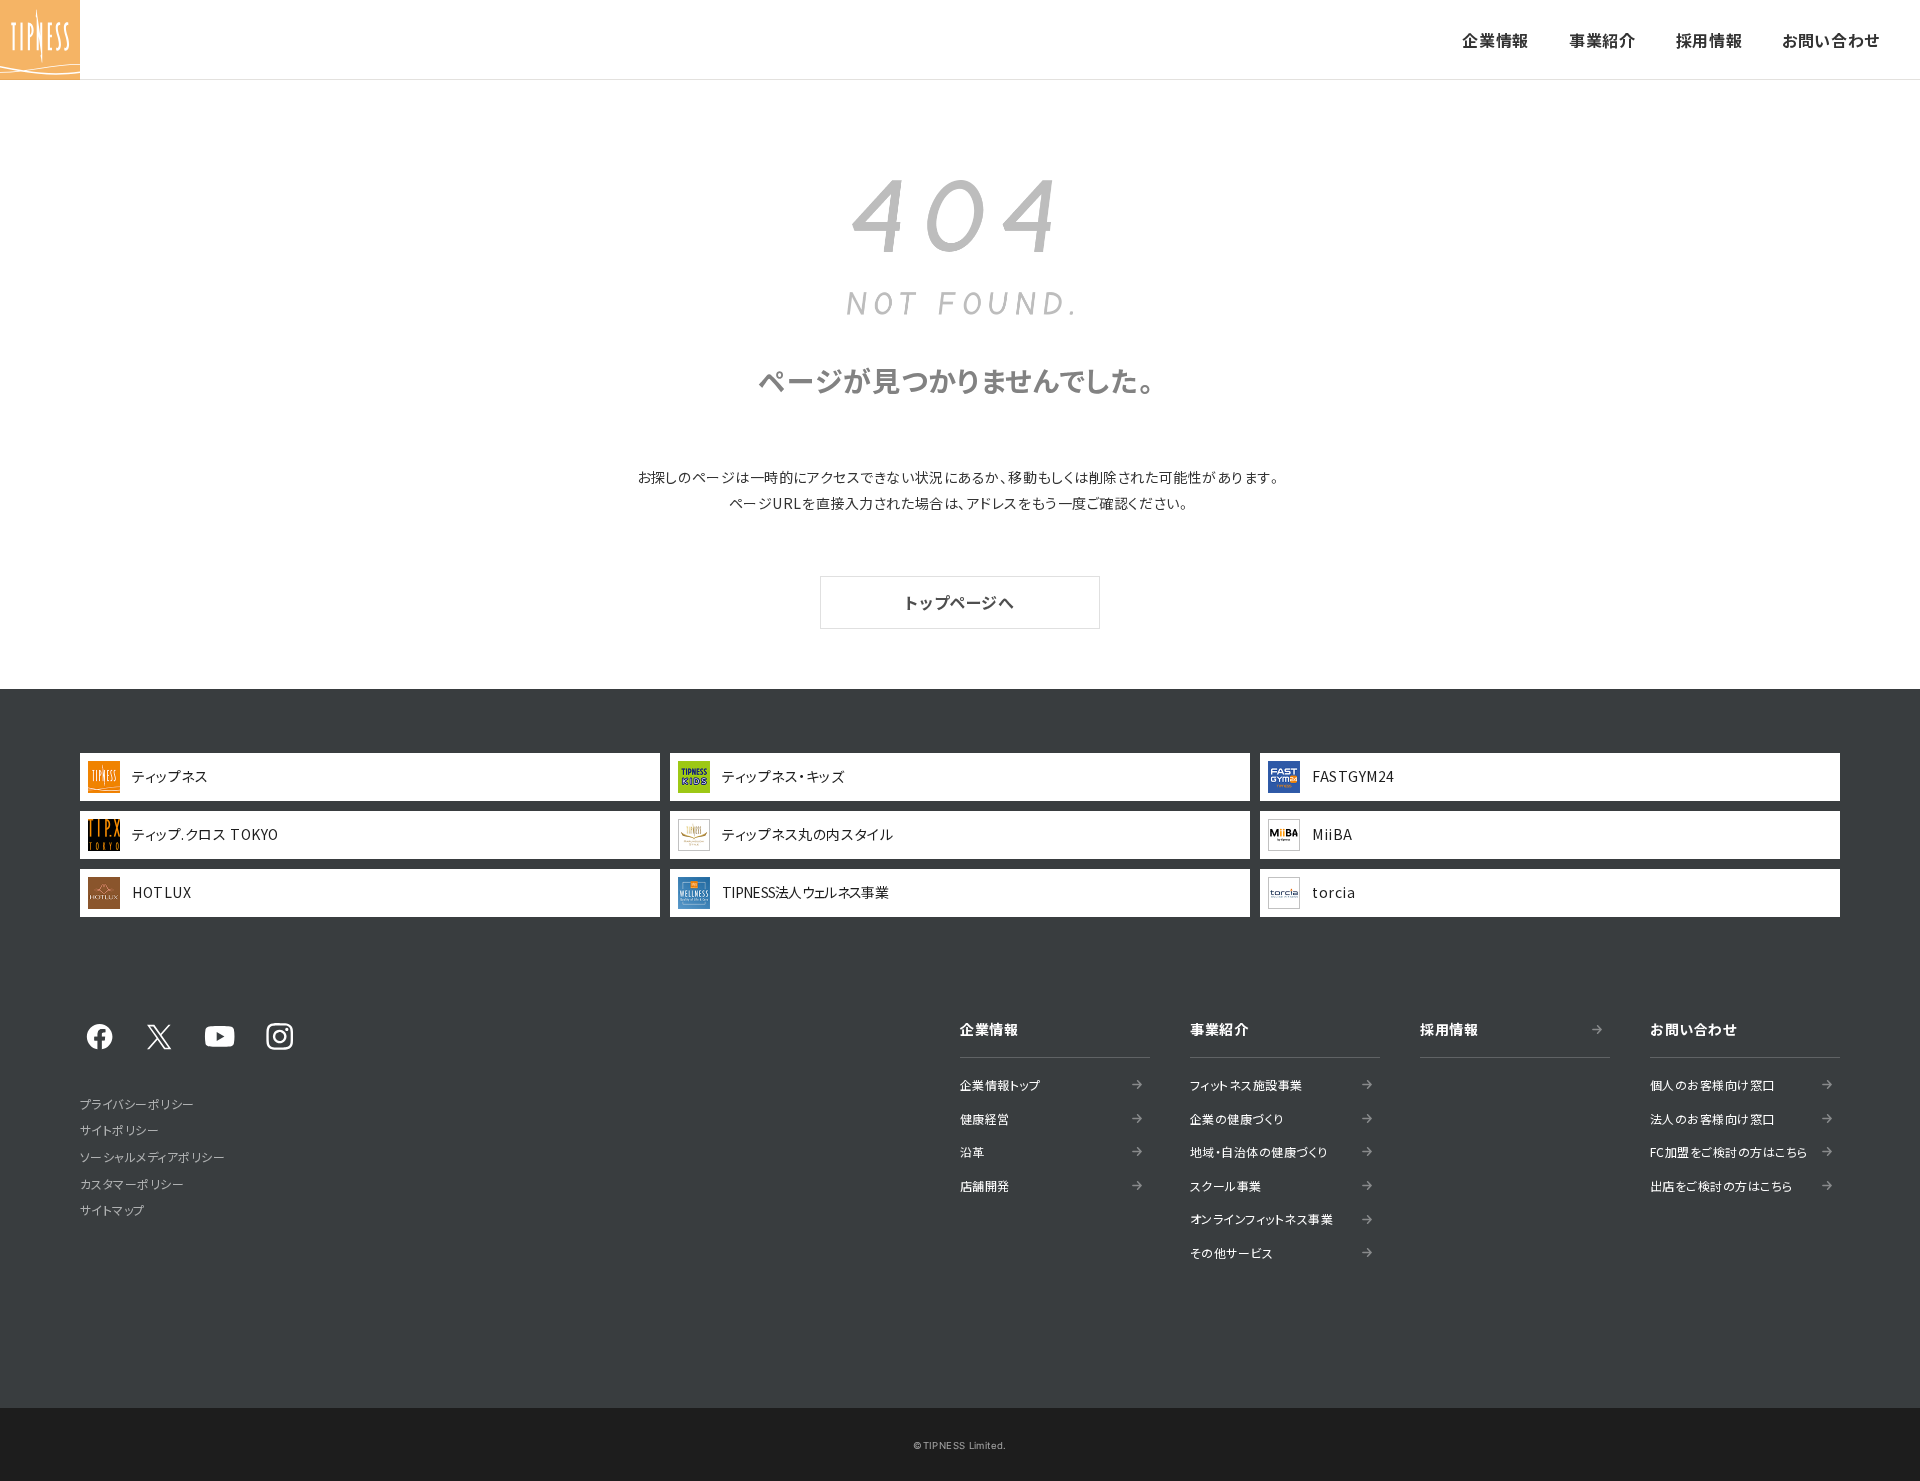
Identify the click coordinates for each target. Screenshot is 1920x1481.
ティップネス (170, 776)
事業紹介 (1602, 40)
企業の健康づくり (1237, 1118)
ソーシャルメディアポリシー (152, 1156)
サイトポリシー (119, 1129)
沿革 (972, 1151)
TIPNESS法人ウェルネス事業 (805, 892)
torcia (1333, 892)
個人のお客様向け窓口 (1712, 1084)
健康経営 (985, 1118)
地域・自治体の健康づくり (1259, 1151)
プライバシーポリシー (137, 1103)
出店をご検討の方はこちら (1721, 1185)
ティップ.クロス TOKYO (205, 834)
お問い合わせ (1831, 40)
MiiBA (1332, 834)
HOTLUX (161, 892)
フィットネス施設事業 (1246, 1084)
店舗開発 (985, 1185)
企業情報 (1495, 40)
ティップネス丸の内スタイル (807, 834)
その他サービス (1231, 1252)
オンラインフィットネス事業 (1261, 1218)
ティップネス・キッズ (783, 776)
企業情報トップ (1000, 1084)
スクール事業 (1226, 1185)
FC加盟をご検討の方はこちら (1729, 1151)
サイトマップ (112, 1209)
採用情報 (1709, 40)
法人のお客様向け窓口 (1712, 1118)
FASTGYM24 (1353, 776)
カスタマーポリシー (132, 1183)
